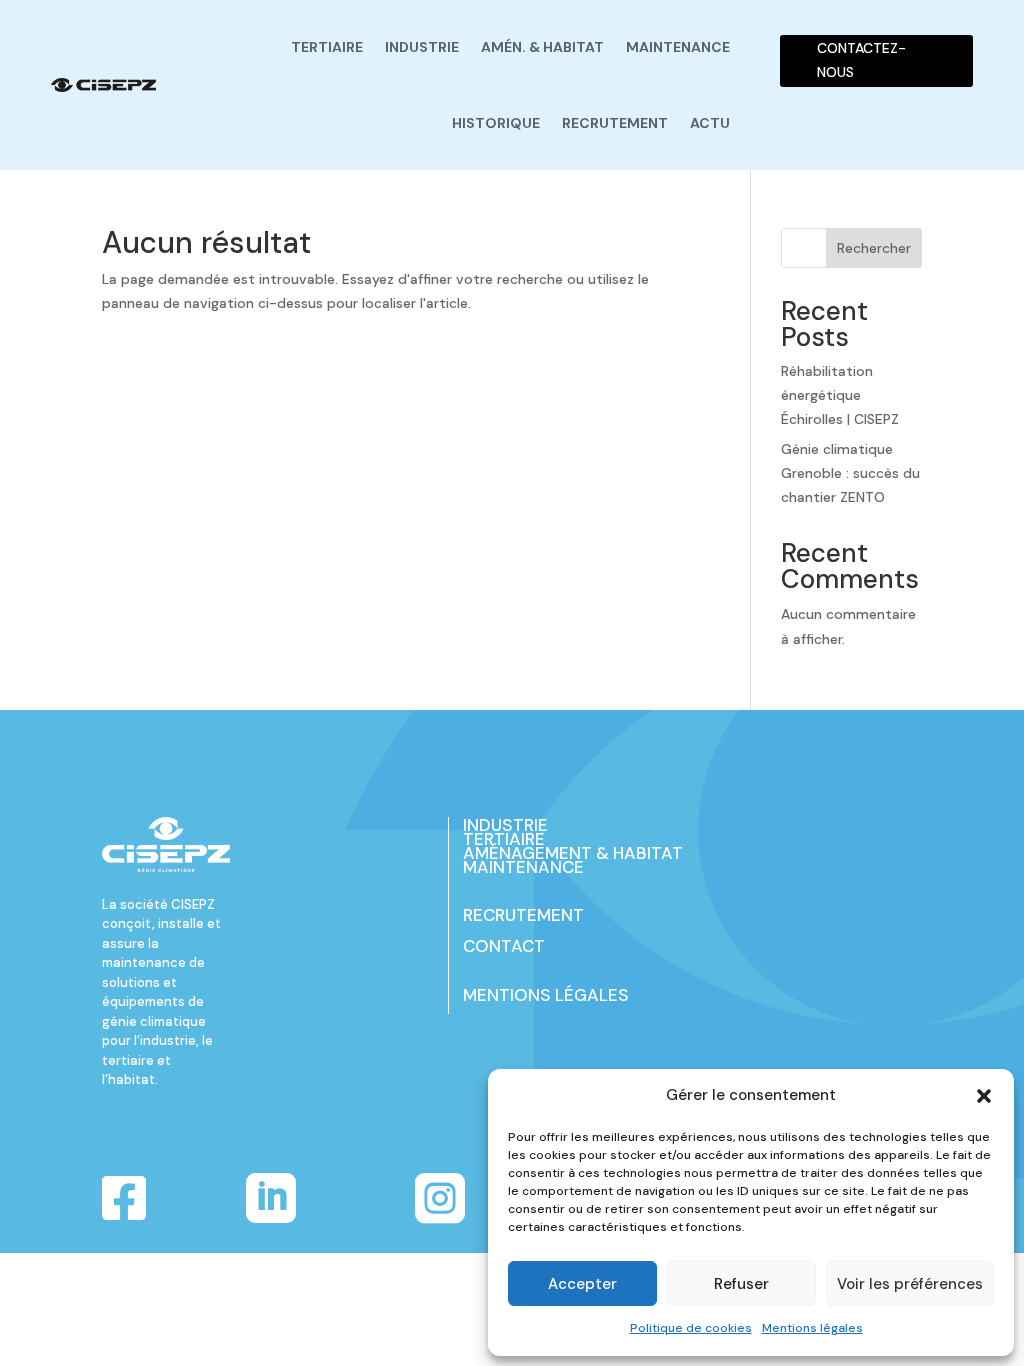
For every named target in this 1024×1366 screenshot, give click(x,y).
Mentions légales (812, 1328)
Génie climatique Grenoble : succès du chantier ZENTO (850, 473)
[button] (984, 1096)
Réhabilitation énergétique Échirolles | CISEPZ (840, 395)
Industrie (422, 47)
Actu (710, 123)
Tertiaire (327, 47)
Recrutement (615, 123)
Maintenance (678, 47)
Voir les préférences (910, 1284)
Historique (496, 123)
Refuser (741, 1284)
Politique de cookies (691, 1328)
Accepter (582, 1284)
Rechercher (874, 248)
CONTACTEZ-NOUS (861, 60)
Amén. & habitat (542, 47)
